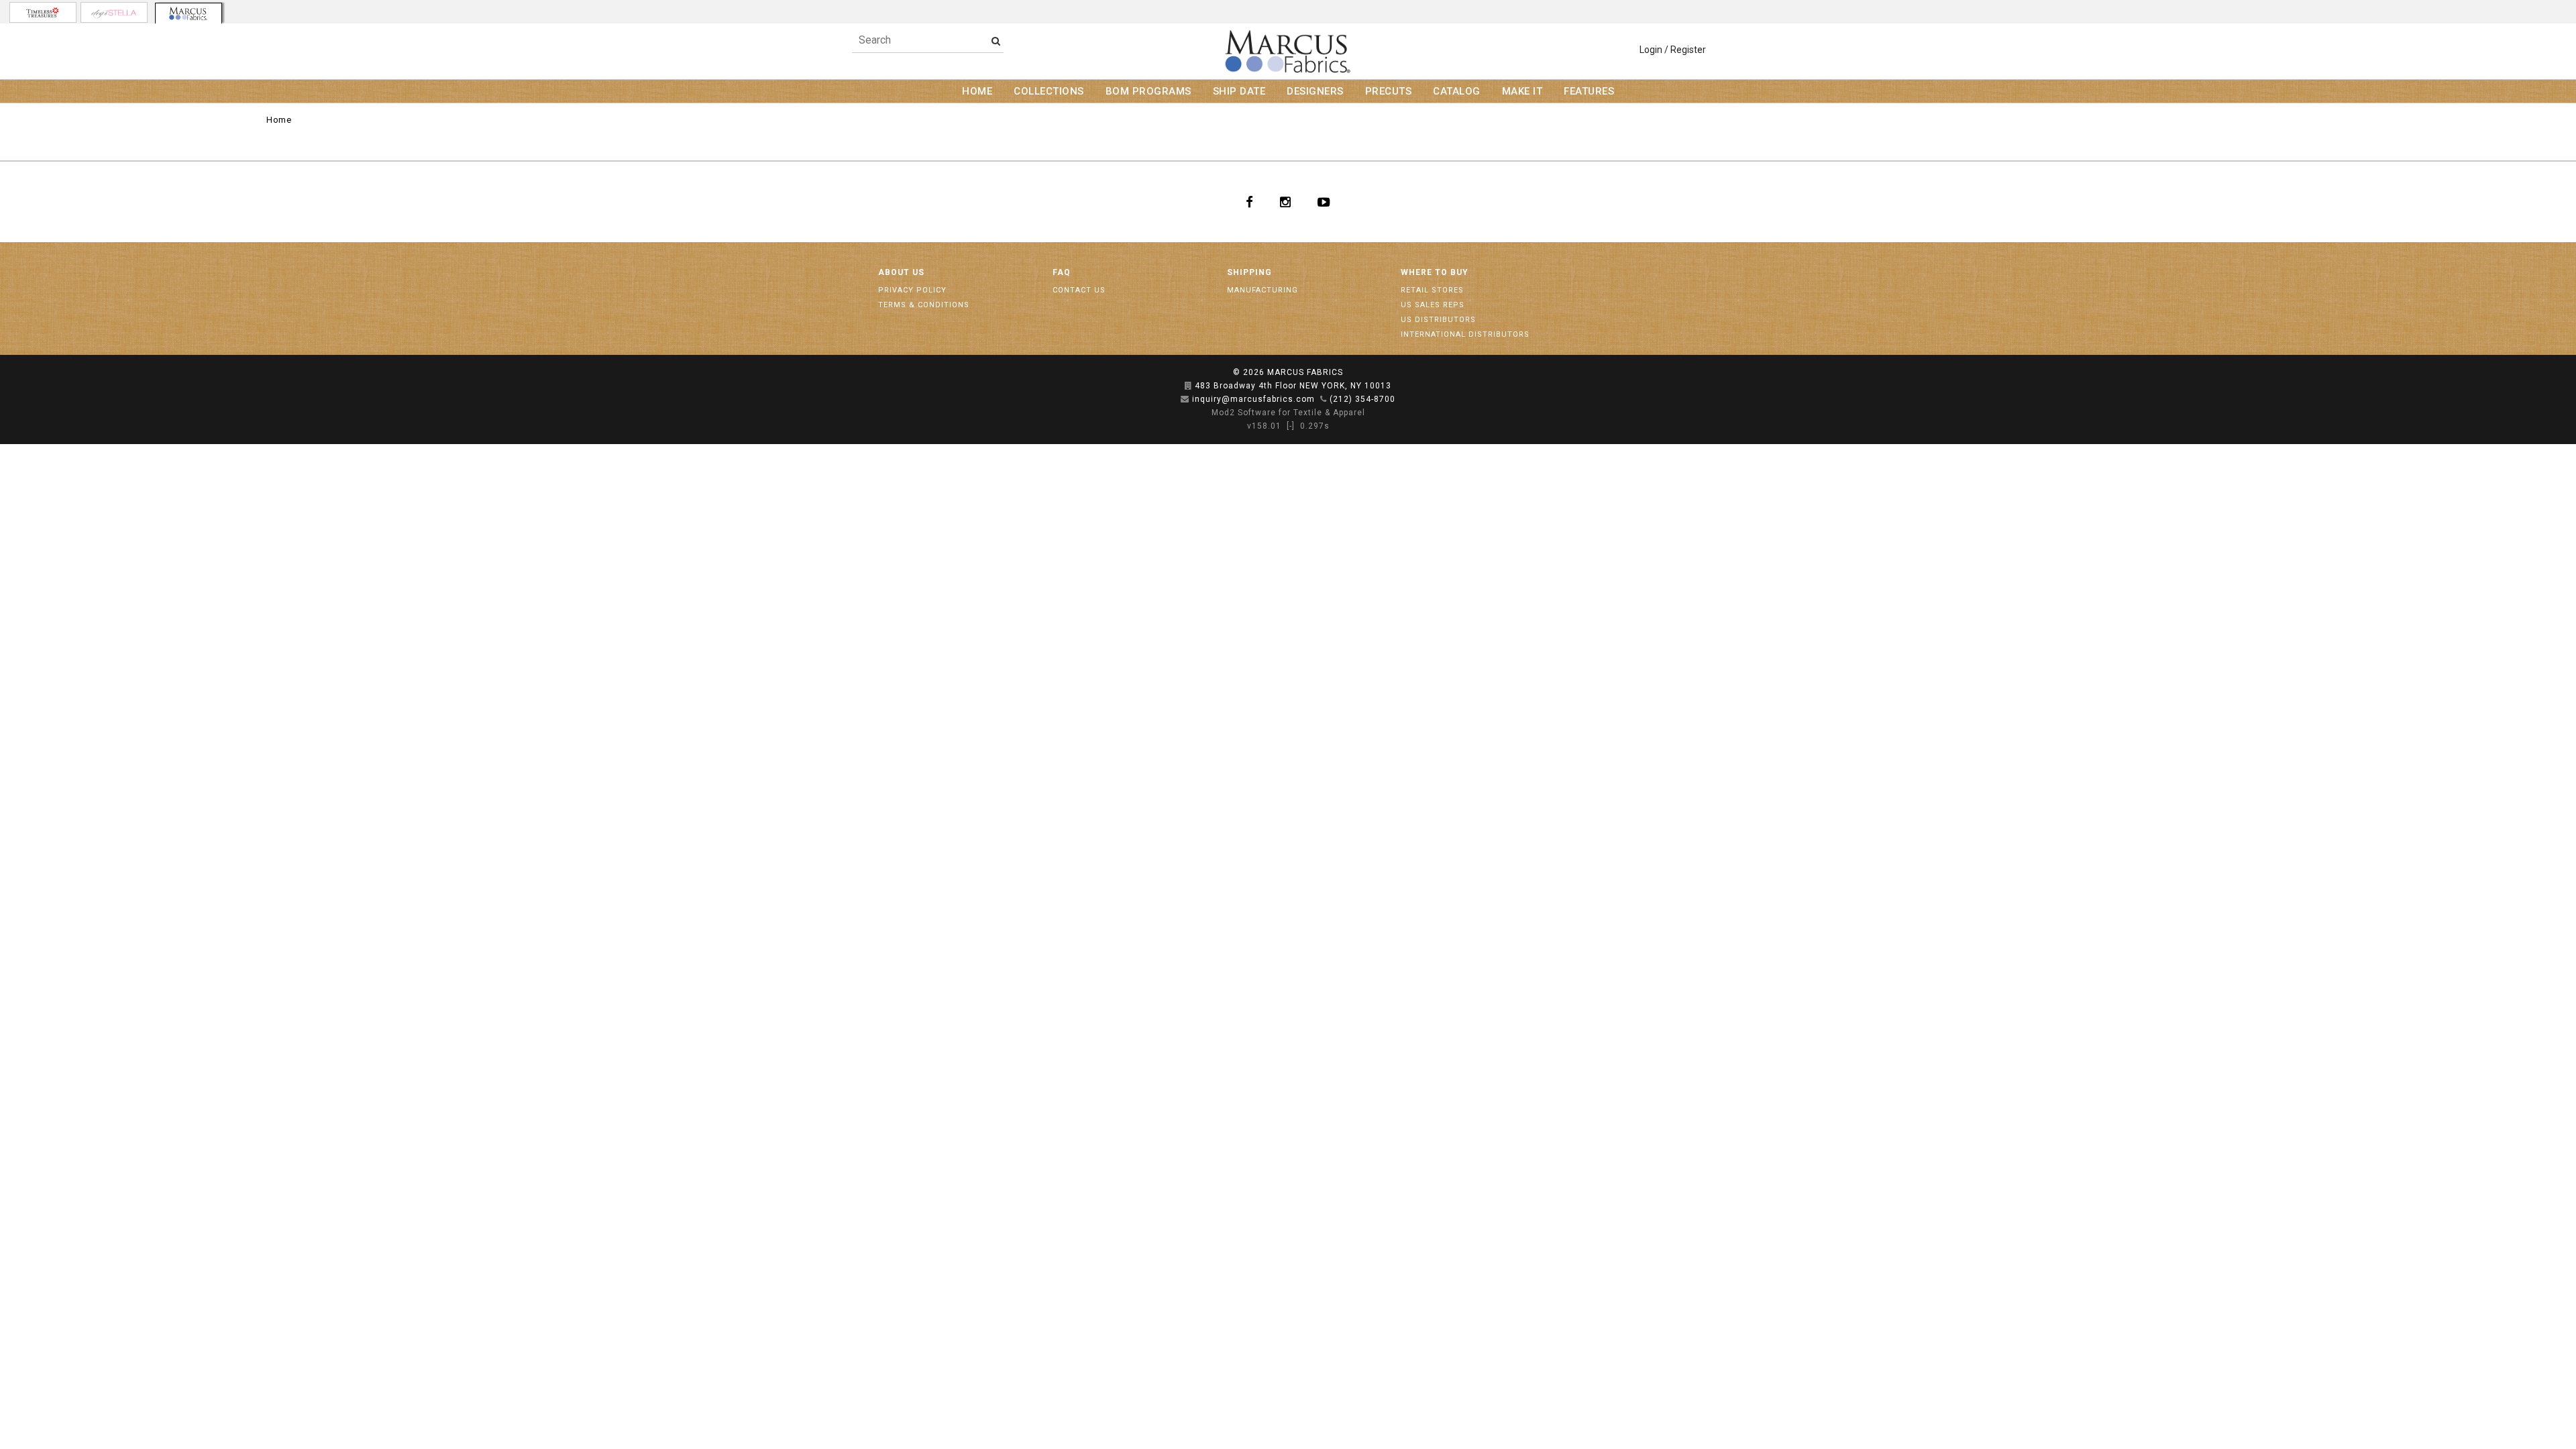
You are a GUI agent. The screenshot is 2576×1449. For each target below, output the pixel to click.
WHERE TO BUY (1435, 272)
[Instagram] (1285, 202)
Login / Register (1673, 50)
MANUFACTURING (1263, 290)
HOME (977, 91)
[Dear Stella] (114, 12)
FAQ (1062, 272)
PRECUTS (1389, 91)
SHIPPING (1249, 272)
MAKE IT (1522, 91)
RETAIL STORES (1432, 290)
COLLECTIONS (1049, 91)
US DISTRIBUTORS (1438, 320)
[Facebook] (1249, 202)
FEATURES (1589, 91)
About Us (901, 272)
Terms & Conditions (924, 305)
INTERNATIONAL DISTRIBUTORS (1465, 334)
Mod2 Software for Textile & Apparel (1288, 413)
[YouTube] (1324, 202)
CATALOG (1457, 91)
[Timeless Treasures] (43, 12)
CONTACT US (1079, 290)
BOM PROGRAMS (1148, 91)
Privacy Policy (912, 290)
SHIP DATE (1239, 91)
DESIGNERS (1315, 91)
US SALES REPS (1433, 305)
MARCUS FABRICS (1305, 372)
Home (279, 120)
